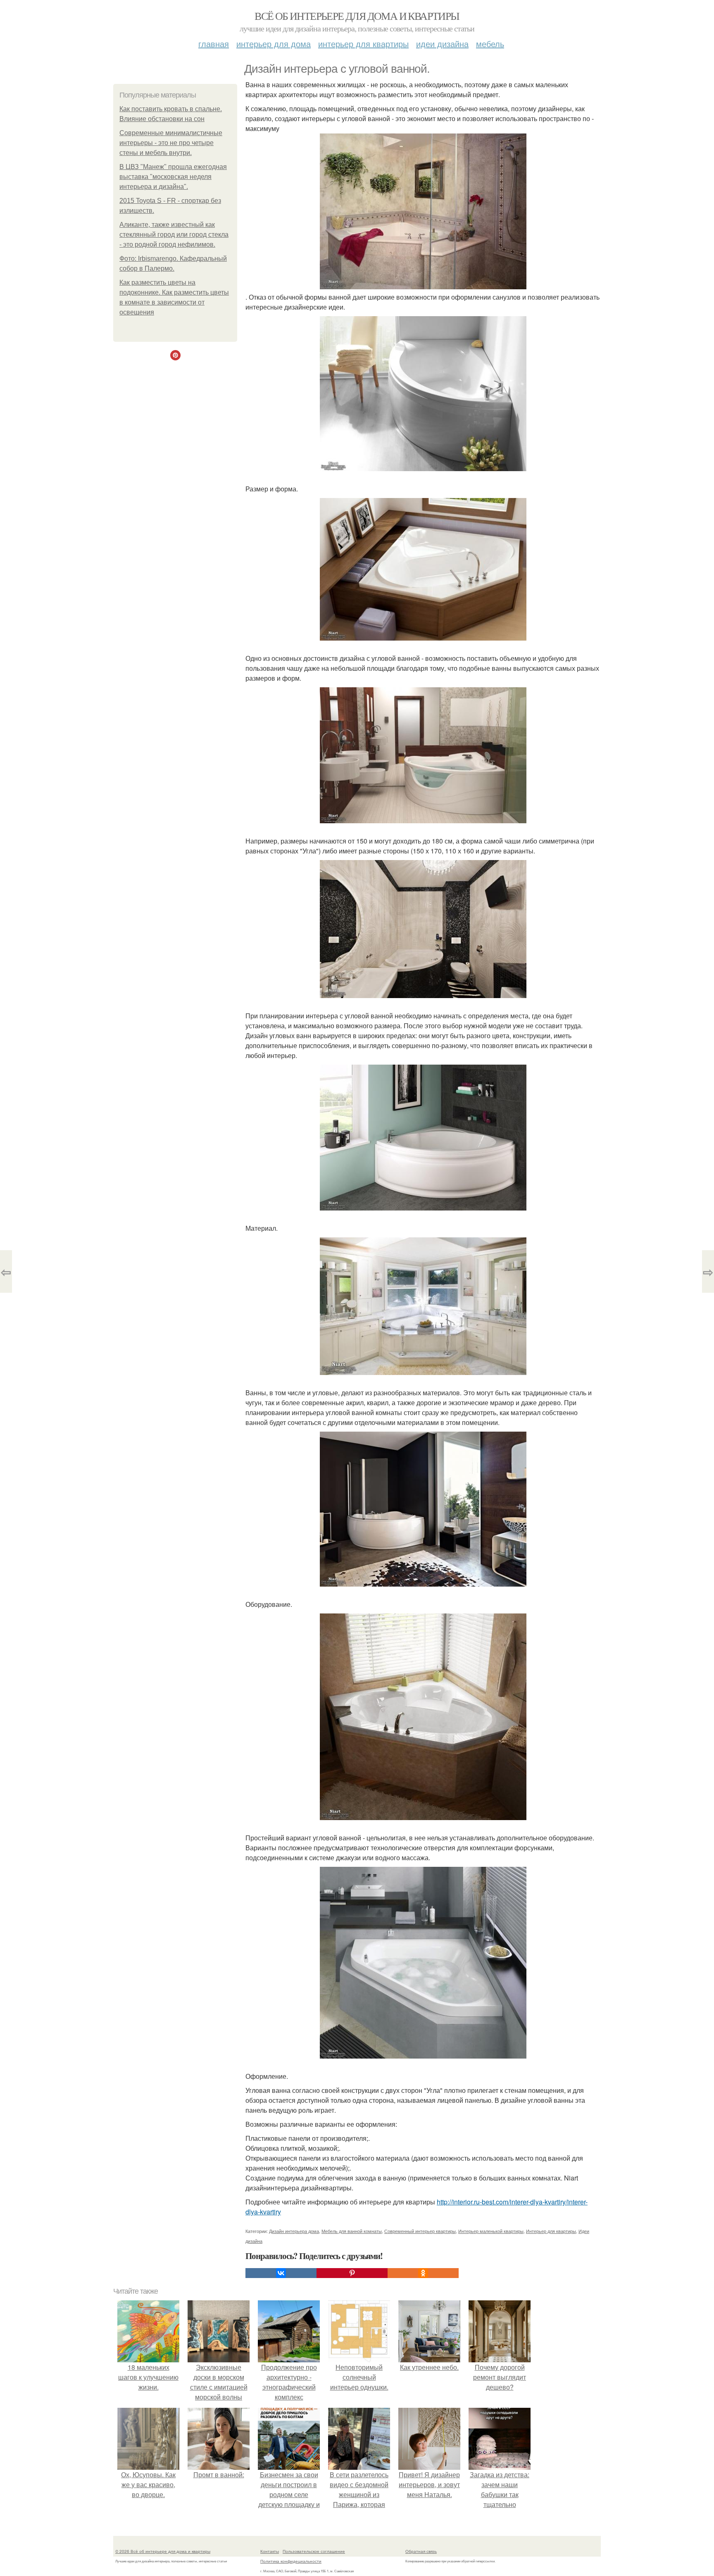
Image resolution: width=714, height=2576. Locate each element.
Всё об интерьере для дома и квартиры (357, 16)
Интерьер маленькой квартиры (491, 2231)
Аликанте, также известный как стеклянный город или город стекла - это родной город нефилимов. (174, 235)
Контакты (270, 2551)
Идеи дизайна (442, 44)
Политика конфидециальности (291, 2561)
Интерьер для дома (274, 44)
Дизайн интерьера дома (294, 2231)
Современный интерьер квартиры (420, 2231)
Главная (214, 44)
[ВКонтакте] (281, 2273)
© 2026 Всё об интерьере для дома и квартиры (163, 2551)
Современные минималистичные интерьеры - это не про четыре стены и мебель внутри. (171, 143)
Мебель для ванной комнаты (352, 2231)
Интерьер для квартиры (363, 44)
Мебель (490, 44)
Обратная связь (421, 2551)
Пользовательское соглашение (314, 2551)
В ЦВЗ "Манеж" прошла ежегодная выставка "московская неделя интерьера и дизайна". (173, 177)
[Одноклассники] (423, 2273)
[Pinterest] (352, 2273)
